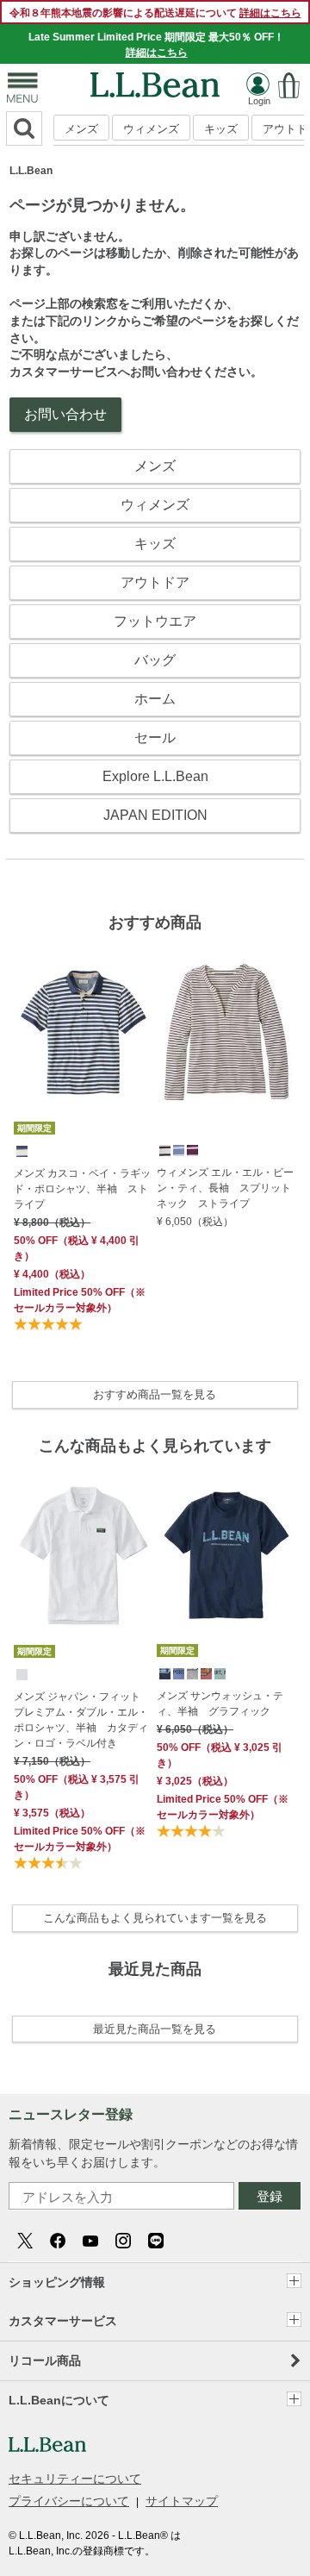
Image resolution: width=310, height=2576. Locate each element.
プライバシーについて (69, 2501)
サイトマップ (182, 2501)
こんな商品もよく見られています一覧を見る (155, 1918)
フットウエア (155, 621)
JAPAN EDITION (155, 815)
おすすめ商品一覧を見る (155, 1394)
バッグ (155, 660)
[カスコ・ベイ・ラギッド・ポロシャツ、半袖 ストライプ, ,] (21, 1150)
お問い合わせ (65, 414)
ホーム (155, 699)
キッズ (221, 129)
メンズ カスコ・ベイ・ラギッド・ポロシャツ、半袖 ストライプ (82, 1189)
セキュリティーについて (75, 2479)
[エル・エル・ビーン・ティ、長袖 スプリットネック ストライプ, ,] (164, 1149)
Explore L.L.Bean (155, 776)
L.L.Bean (31, 171)
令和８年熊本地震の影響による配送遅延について (155, 13)
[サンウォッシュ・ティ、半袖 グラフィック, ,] (164, 1673)
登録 (270, 2196)
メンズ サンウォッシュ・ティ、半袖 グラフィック (220, 1704)
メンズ (81, 129)
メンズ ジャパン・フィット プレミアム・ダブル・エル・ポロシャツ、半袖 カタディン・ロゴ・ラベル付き (82, 1720)
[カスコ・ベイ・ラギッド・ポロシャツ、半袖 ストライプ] (84, 1032)
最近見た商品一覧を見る (155, 2029)
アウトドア (155, 582)
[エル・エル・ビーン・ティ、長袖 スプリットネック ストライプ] (226, 1032)
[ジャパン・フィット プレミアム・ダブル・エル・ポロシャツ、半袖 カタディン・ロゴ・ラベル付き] (84, 1556)
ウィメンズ (151, 129)
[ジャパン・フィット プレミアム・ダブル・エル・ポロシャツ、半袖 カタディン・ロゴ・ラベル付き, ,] (21, 1673)
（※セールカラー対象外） (80, 1300)
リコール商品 (45, 2360)
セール (155, 738)
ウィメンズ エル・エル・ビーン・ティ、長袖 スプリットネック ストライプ (225, 1188)
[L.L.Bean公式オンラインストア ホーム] (155, 80)
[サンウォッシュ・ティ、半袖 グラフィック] (226, 1555)
